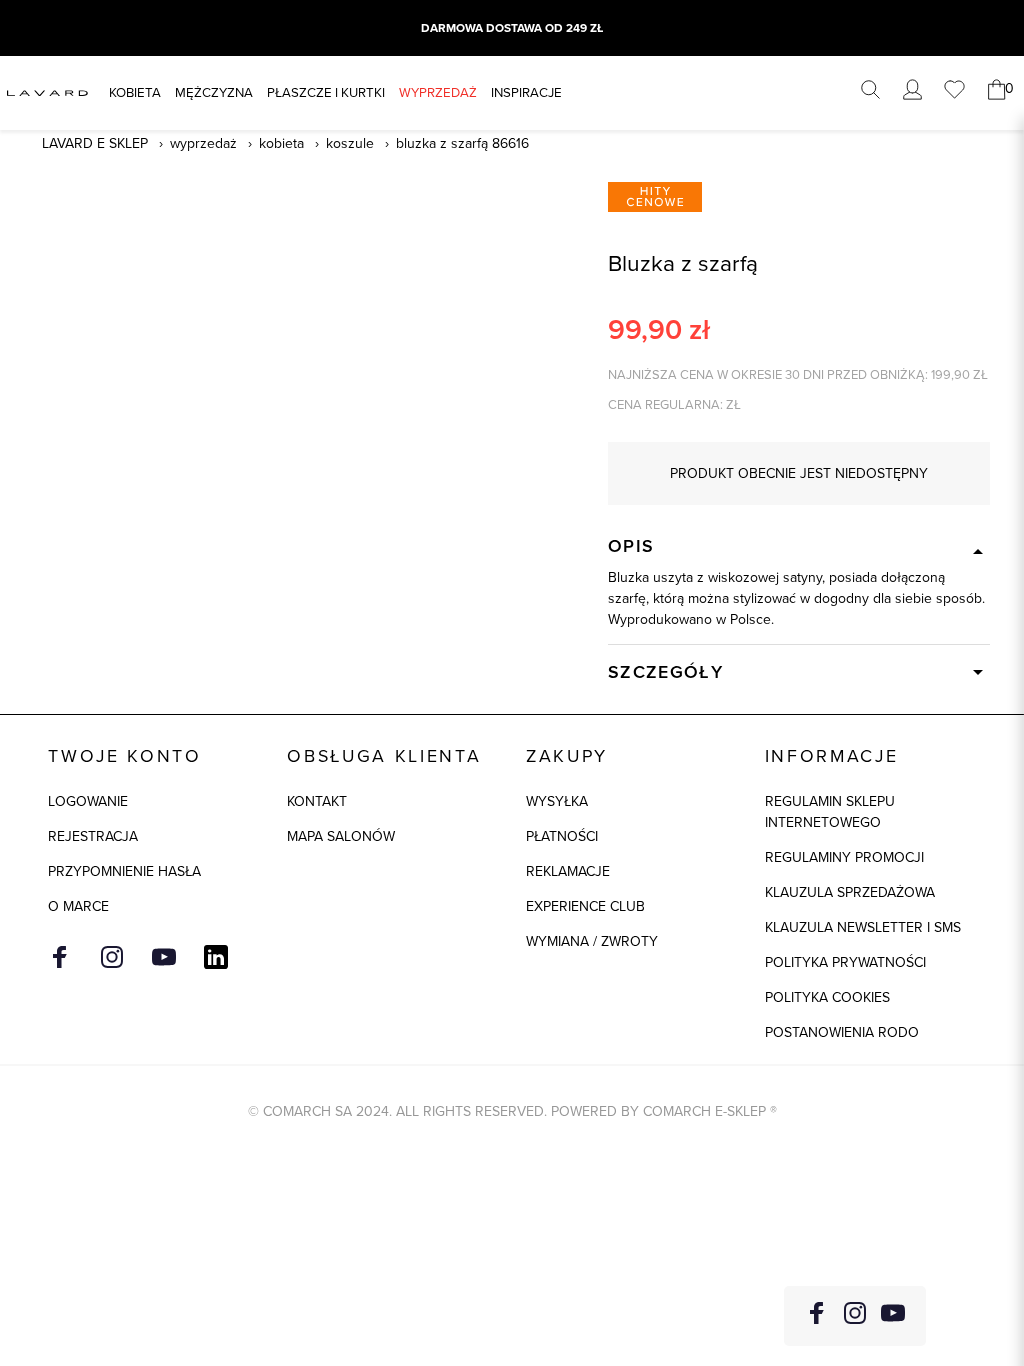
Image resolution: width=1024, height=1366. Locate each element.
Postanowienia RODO (842, 1032)
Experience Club (585, 906)
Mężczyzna (214, 92)
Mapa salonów (341, 836)
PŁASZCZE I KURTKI (326, 92)
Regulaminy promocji (844, 857)
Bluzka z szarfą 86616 (462, 143)
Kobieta (135, 92)
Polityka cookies (827, 997)
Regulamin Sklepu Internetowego (830, 812)
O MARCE (78, 906)
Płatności (562, 836)
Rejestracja (93, 836)
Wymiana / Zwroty (592, 941)
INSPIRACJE (526, 92)
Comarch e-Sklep (704, 1111)
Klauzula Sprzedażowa (850, 892)
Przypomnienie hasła (124, 871)
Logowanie (88, 801)
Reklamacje (568, 871)
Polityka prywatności (845, 962)
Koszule (350, 143)
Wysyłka (557, 801)
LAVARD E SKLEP (95, 143)
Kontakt (317, 801)
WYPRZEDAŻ (438, 92)
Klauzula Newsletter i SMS (863, 927)
